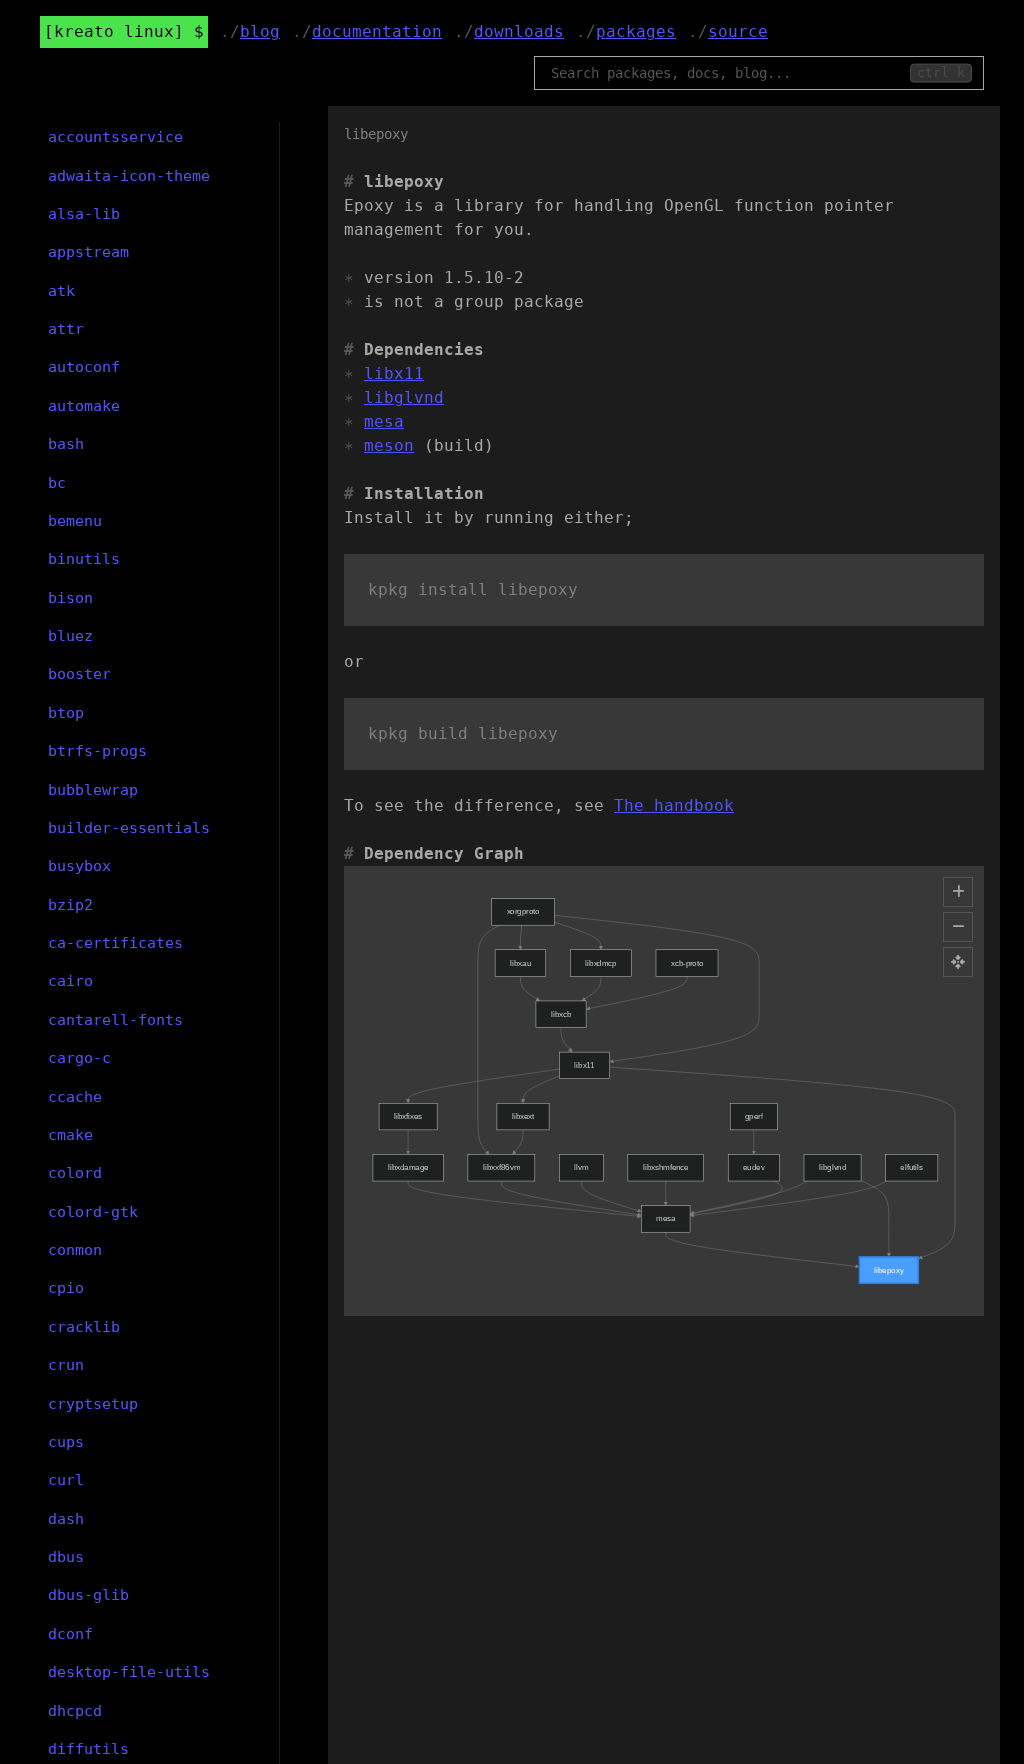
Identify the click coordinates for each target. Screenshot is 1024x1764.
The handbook (674, 805)
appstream (88, 252)
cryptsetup (93, 1404)
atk (61, 291)
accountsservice (115, 137)
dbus (66, 1557)
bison (70, 598)
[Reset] (958, 962)
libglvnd (404, 397)
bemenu (75, 521)
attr (66, 329)
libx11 (394, 373)
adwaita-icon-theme (129, 176)
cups (66, 1442)
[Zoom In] (958, 892)
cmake (70, 1135)
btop (66, 713)
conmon (75, 1250)
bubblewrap (93, 790)
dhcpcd (75, 1711)
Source (738, 31)
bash (66, 444)
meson (389, 445)
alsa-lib (84, 214)
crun (66, 1365)
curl (66, 1480)
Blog (260, 31)
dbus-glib (88, 1595)
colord (75, 1173)
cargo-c (79, 1058)
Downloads (519, 31)
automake (84, 406)
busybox (79, 866)
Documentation (377, 31)
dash (66, 1519)
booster (79, 674)
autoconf (84, 367)
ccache (75, 1097)
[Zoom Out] (958, 927)
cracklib (84, 1327)
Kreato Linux (114, 31)
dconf (70, 1634)
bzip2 (70, 905)
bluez (70, 636)
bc (57, 483)
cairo (70, 981)
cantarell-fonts (115, 1020)
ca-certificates (115, 943)
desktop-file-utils (129, 1672)
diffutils (88, 1749)
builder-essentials (129, 828)
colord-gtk (93, 1212)
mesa (384, 421)
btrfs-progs (97, 751)
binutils (84, 559)
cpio (66, 1288)
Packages (636, 31)
